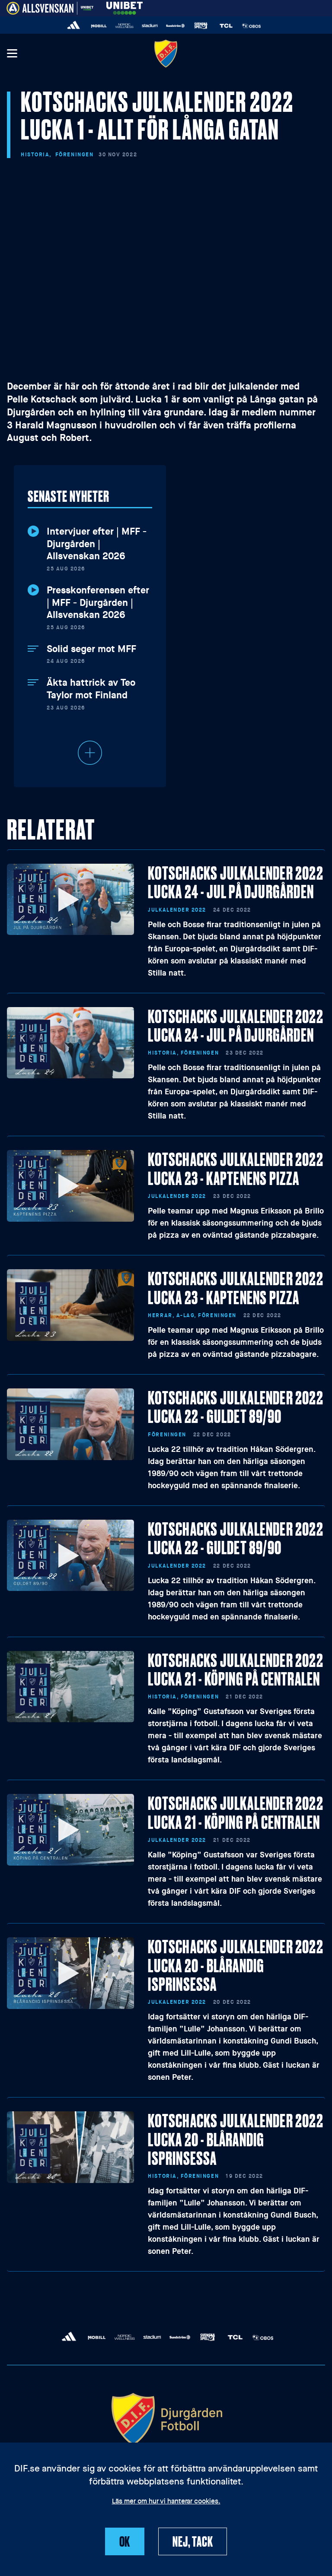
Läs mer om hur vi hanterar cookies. (166, 2502)
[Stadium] (150, 26)
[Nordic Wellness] (124, 26)
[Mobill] (99, 26)
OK (125, 2541)
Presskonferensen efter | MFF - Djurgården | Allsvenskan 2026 (98, 603)
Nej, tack (193, 2541)
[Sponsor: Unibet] (124, 7)
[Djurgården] (166, 53)
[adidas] (74, 26)
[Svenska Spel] (201, 26)
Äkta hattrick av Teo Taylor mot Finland (91, 689)
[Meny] (12, 54)
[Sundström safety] (175, 26)
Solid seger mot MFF (91, 649)
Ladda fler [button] (90, 753)
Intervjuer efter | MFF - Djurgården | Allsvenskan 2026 (97, 544)
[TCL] (226, 26)
